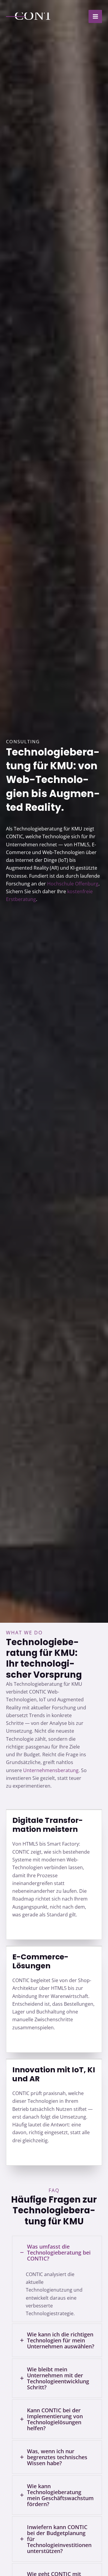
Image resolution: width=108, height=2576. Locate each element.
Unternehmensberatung (51, 1770)
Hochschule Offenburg (73, 884)
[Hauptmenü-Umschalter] (95, 17)
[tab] (57, 2279)
